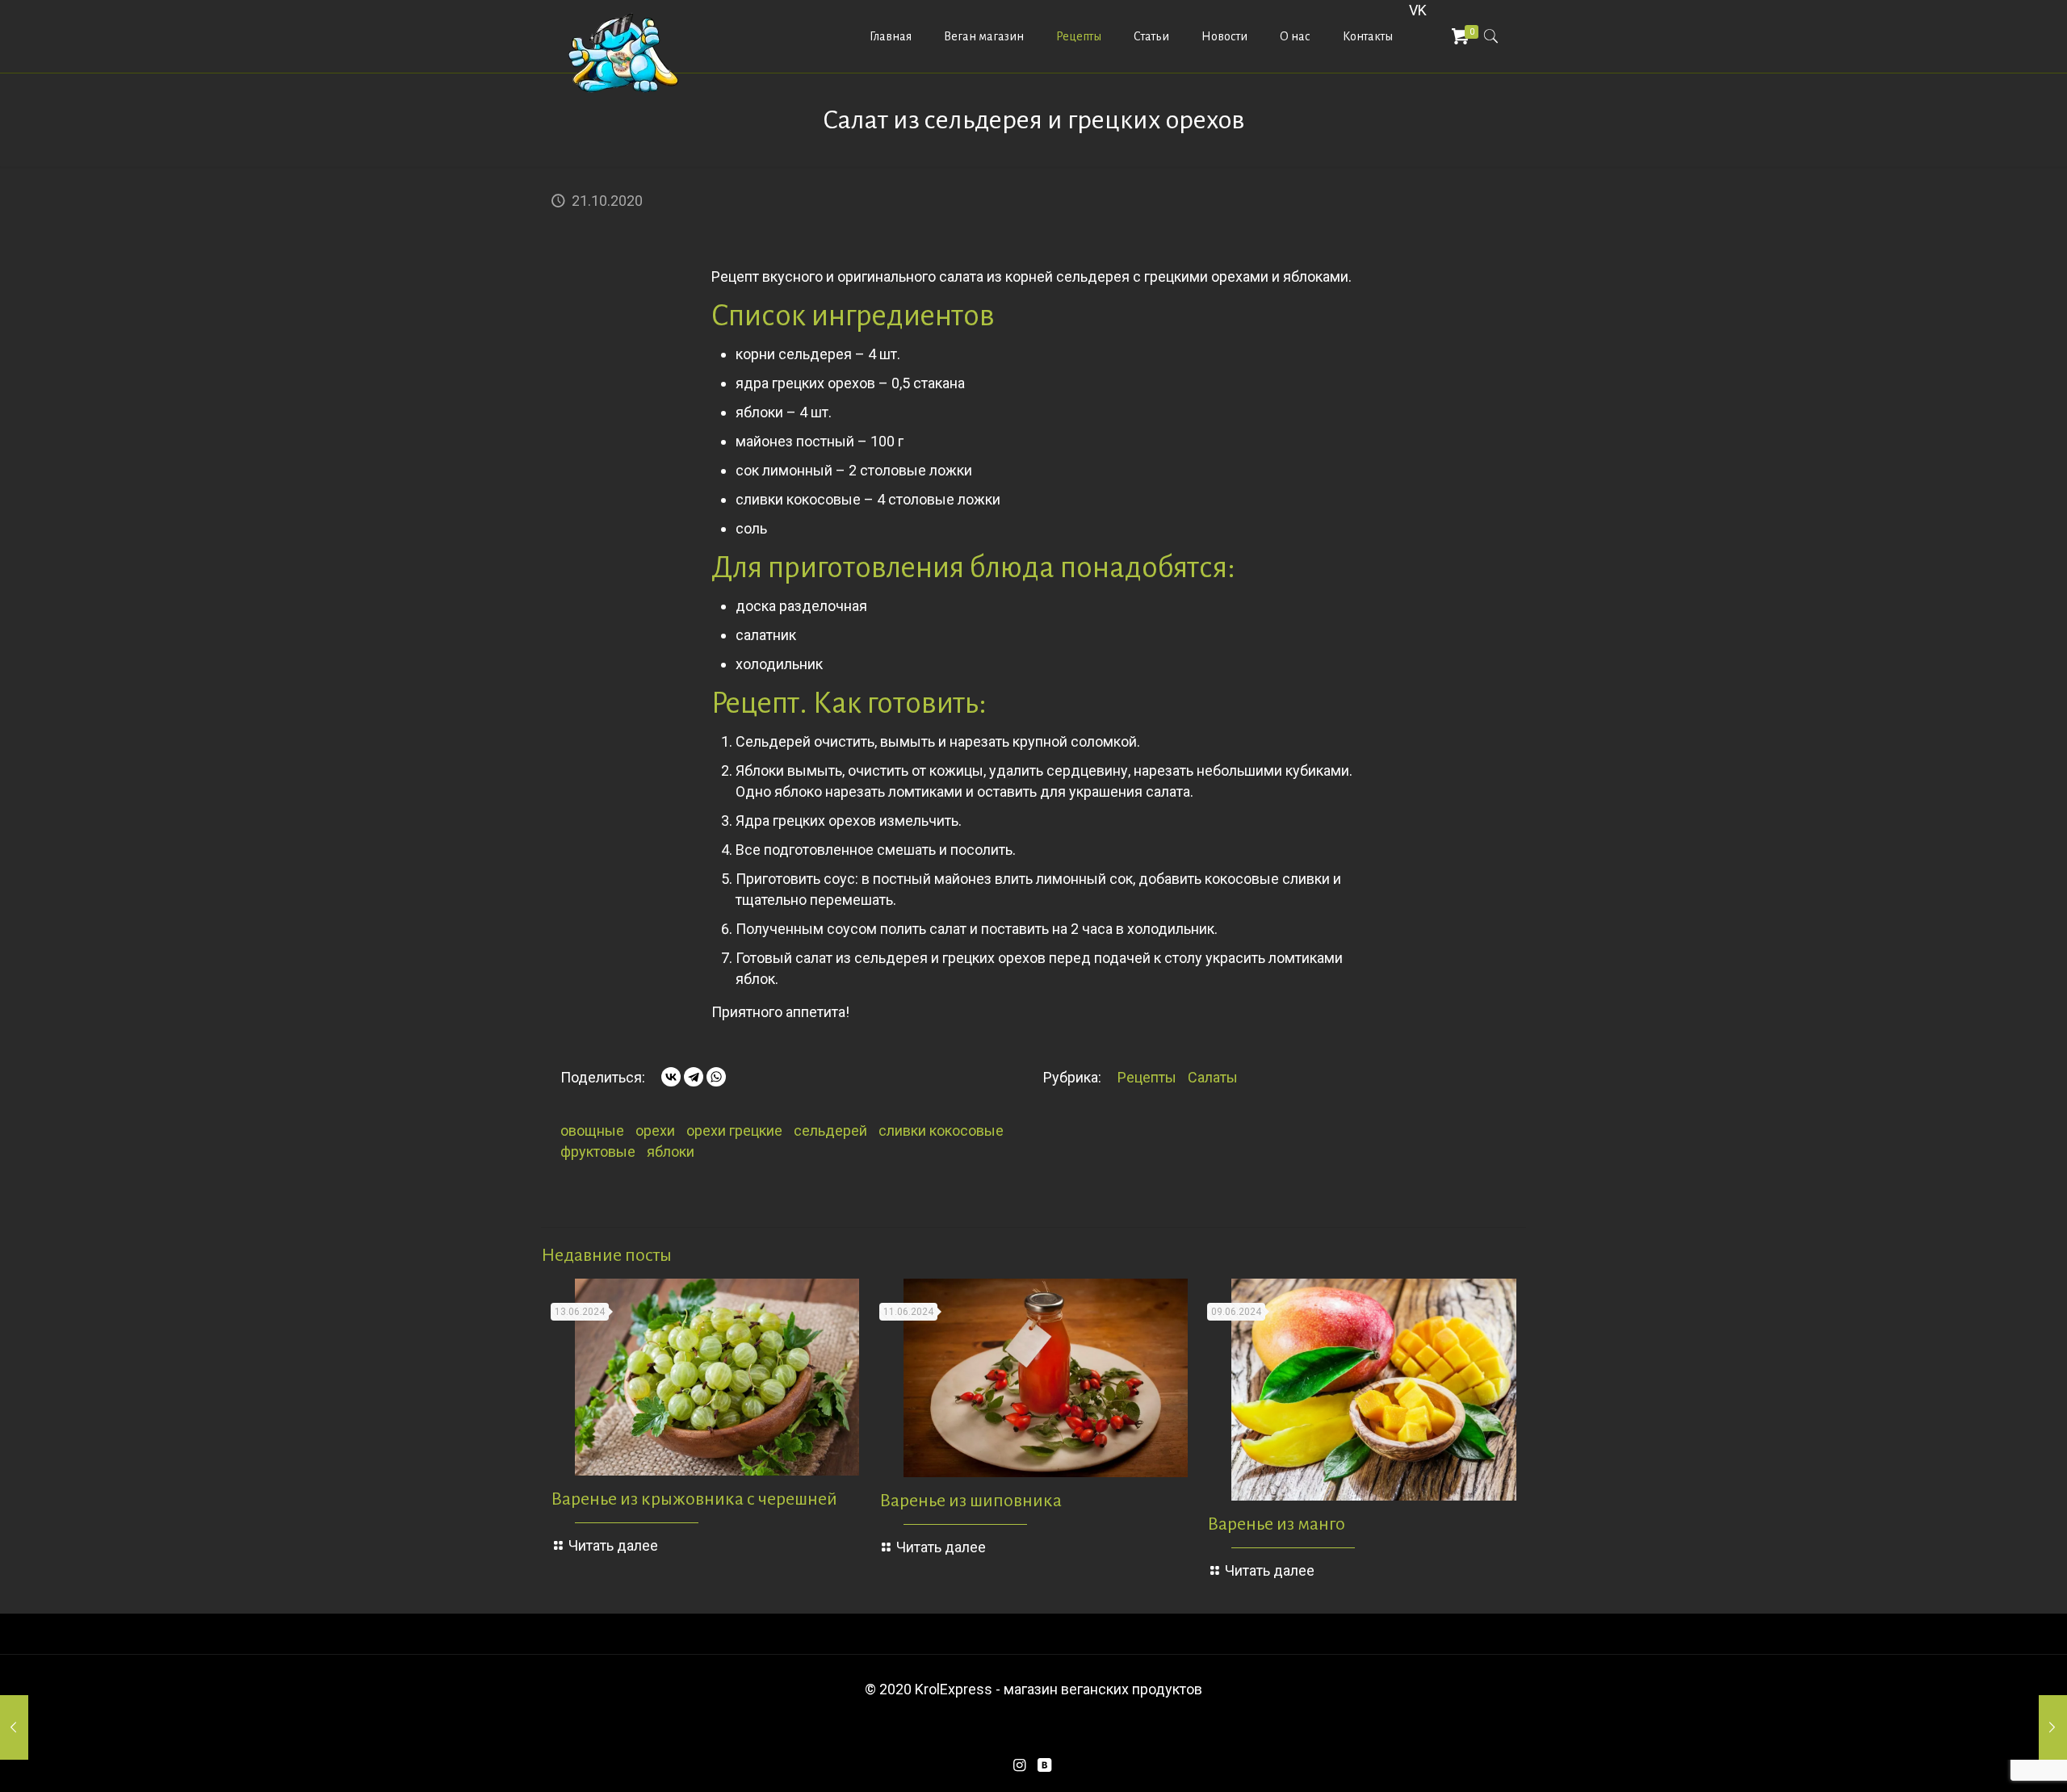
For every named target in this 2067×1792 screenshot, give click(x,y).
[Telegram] (694, 1077)
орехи (655, 1130)
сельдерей (830, 1130)
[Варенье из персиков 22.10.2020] (2021, 1727)
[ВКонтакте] (671, 1077)
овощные (592, 1130)
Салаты (1213, 1077)
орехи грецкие (734, 1130)
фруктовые (598, 1151)
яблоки (671, 1151)
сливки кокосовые (941, 1130)
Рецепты (1147, 1077)
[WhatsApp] (716, 1077)
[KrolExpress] (624, 52)
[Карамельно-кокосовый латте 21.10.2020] (46, 1727)
